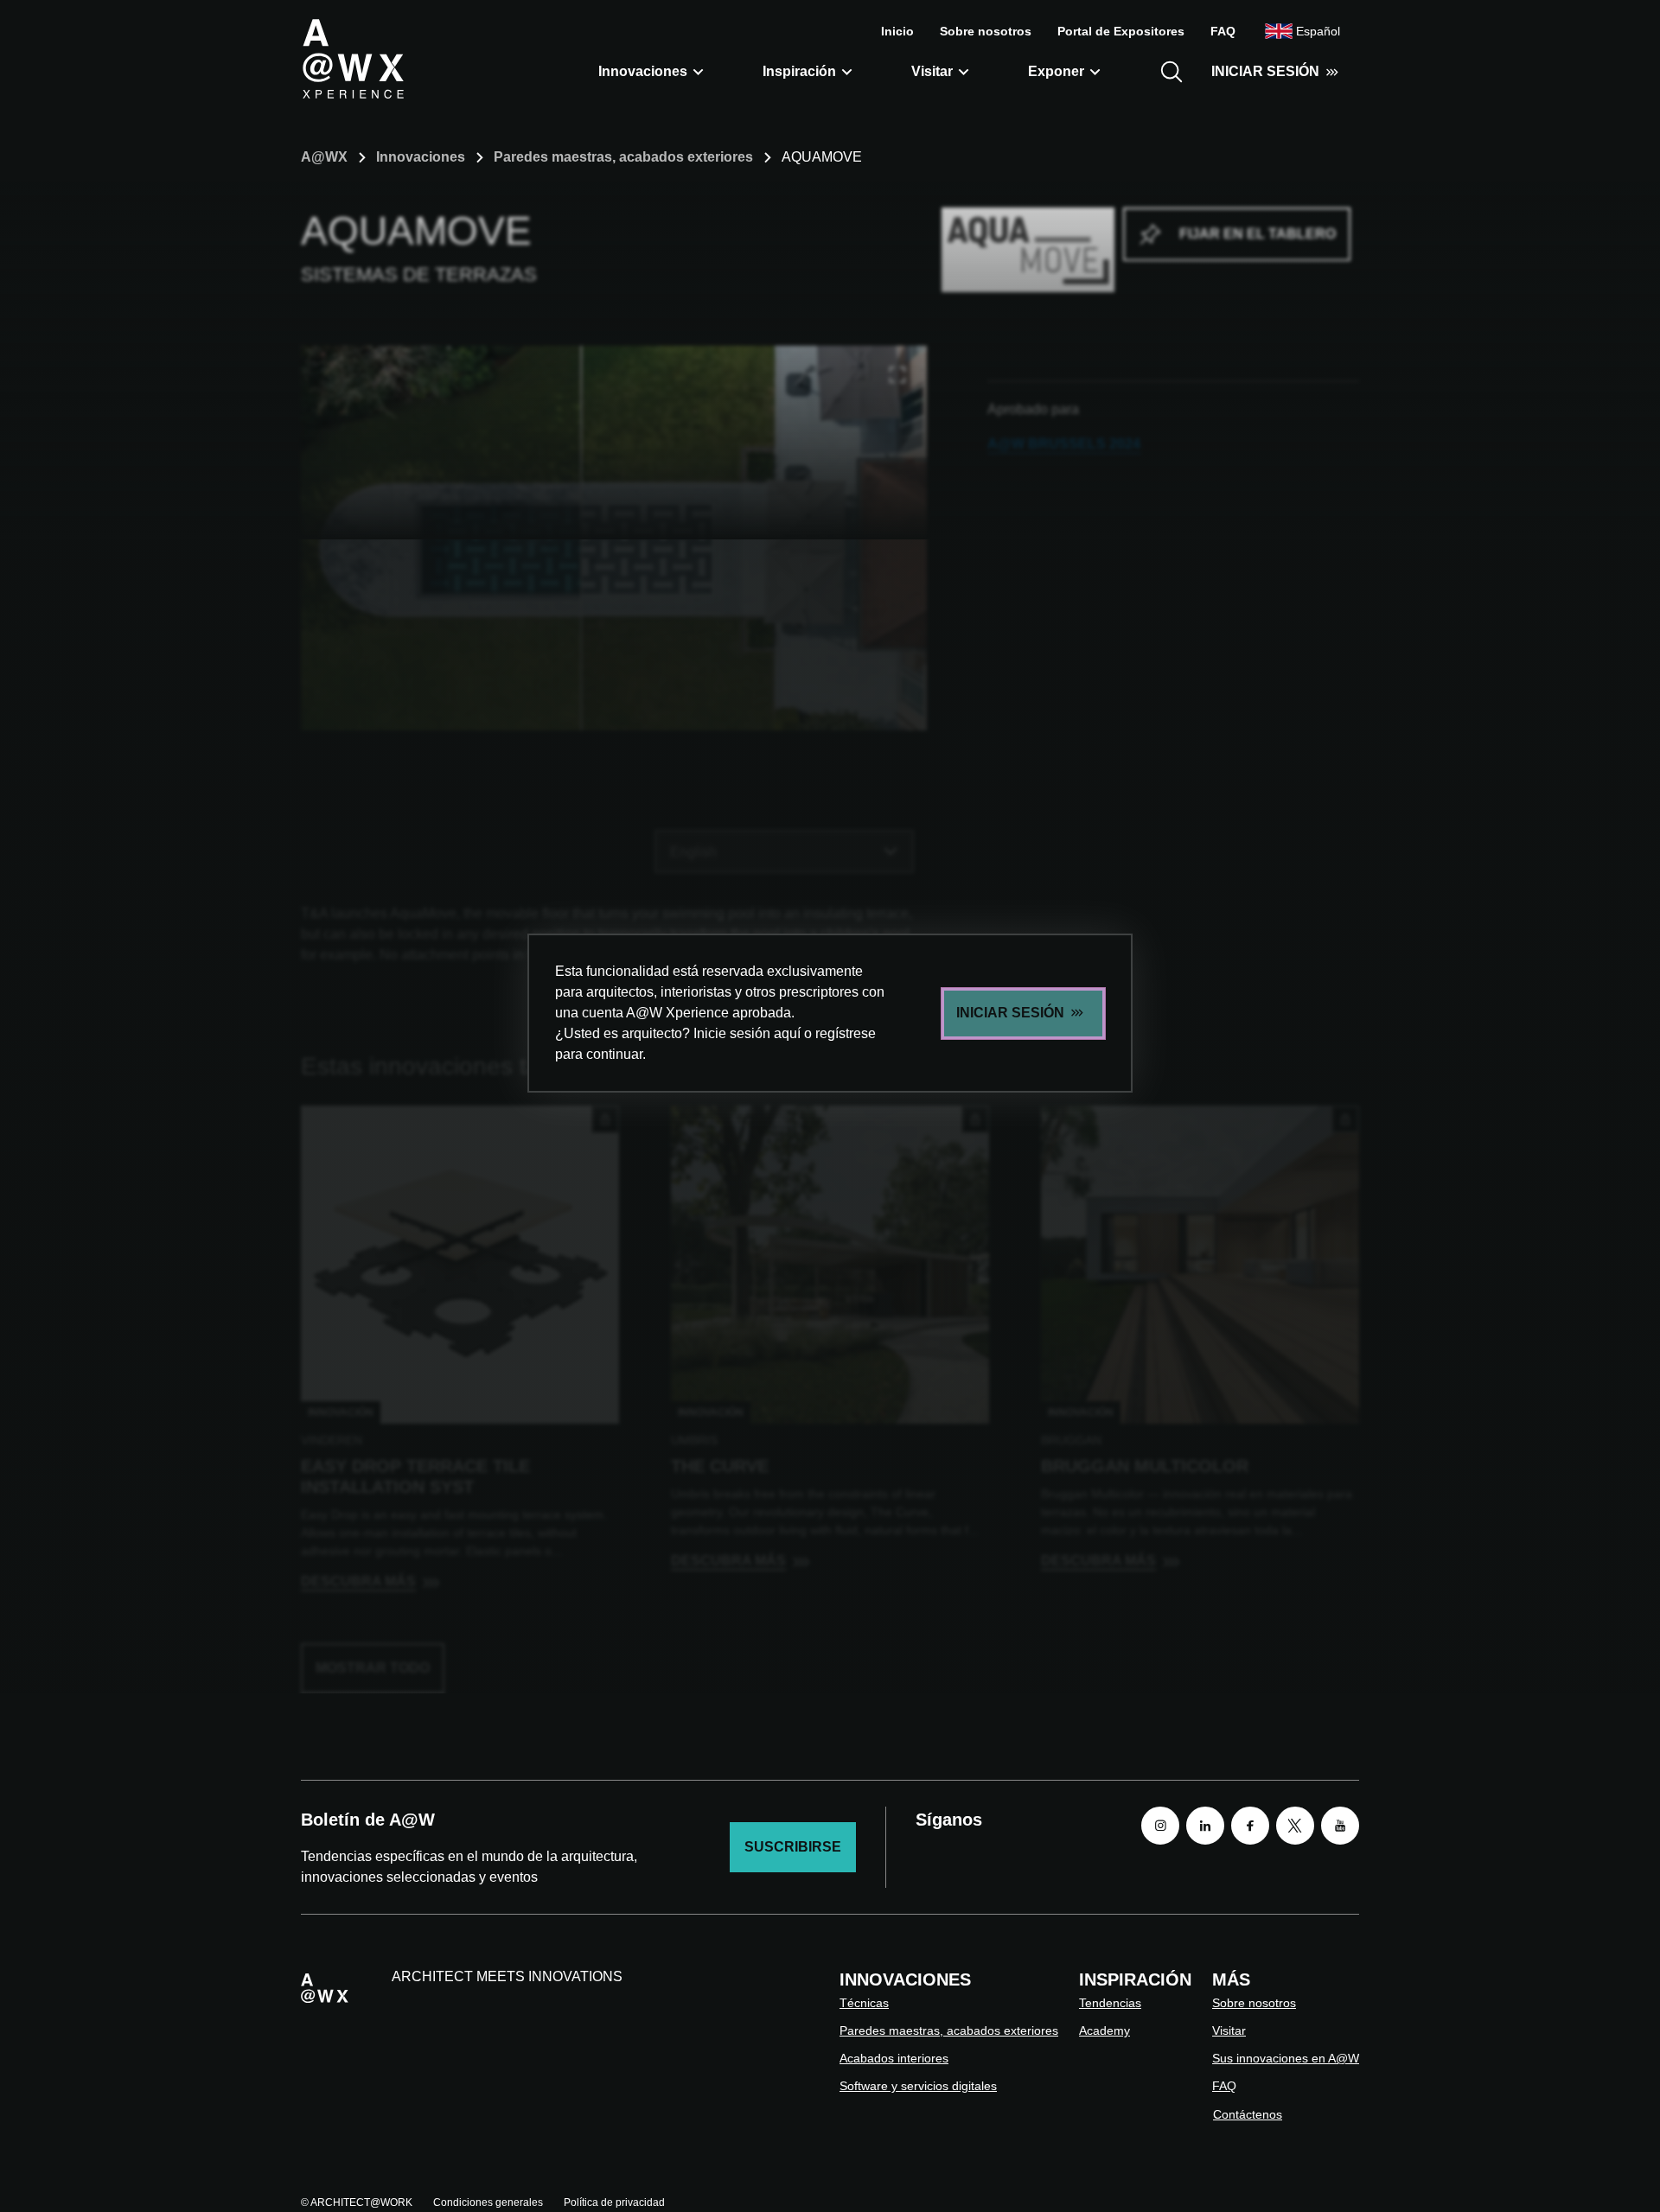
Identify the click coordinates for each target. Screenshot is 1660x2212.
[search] (1172, 72)
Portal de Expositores (1121, 31)
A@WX (324, 157)
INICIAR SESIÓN (1265, 71)
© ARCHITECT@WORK (357, 2202)
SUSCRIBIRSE (793, 1847)
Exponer (1056, 71)
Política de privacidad (614, 2202)
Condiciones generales (488, 2202)
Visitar (932, 71)
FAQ (1223, 31)
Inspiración (799, 71)
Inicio (897, 31)
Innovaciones (643, 71)
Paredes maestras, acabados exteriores (623, 157)
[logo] (353, 58)
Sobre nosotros (986, 31)
